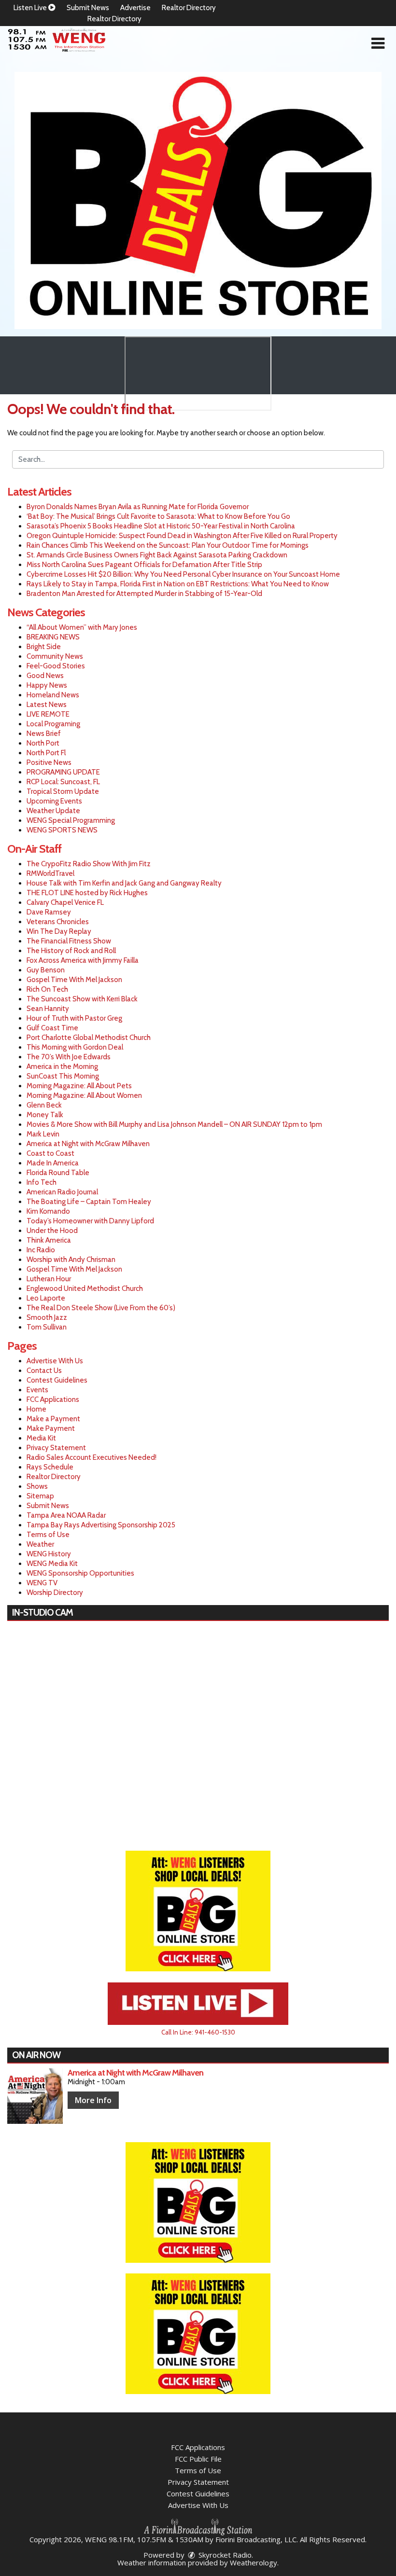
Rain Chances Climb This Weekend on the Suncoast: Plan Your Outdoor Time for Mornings (168, 545)
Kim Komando (48, 1211)
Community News (55, 656)
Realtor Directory (189, 8)
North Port (43, 743)
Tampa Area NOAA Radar (66, 1515)
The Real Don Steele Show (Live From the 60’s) (101, 1308)
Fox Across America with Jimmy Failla (83, 960)
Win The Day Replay (59, 931)
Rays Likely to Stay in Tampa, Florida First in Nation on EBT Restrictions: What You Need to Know (178, 584)
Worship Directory (55, 1593)
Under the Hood (52, 1231)
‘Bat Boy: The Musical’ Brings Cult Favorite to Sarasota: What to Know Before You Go (158, 516)
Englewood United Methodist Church (85, 1288)
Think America (49, 1240)
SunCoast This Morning (63, 1076)
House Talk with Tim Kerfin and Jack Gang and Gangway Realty (124, 883)
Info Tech (42, 1182)
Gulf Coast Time (52, 1028)
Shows (37, 1486)
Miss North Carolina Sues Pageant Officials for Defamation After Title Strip (144, 565)
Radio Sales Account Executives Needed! (92, 1457)
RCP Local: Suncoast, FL (63, 782)
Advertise (135, 8)
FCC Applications (53, 1399)
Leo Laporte (46, 1298)
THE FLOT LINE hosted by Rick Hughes (87, 893)
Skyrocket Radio (224, 2555)
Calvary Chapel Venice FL (65, 902)
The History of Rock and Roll (71, 951)
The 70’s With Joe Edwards (69, 1057)
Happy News (47, 685)
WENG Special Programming (71, 820)
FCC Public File (198, 2459)
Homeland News (53, 695)
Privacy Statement (56, 1448)
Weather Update (53, 811)
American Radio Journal (62, 1192)
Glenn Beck (44, 1105)
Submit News (88, 8)
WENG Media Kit (52, 1564)
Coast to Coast (50, 1153)
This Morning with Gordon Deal (75, 1047)
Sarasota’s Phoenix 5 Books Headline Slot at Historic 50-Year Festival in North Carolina (161, 526)
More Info (93, 2100)
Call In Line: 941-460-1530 (198, 2032)
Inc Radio (41, 1250)
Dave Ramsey (49, 912)
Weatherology (254, 2562)
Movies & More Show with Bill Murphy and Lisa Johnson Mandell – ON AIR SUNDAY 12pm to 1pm (174, 1124)
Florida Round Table (58, 1173)
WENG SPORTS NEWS (62, 830)
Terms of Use (48, 1535)
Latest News (47, 705)
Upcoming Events (54, 801)
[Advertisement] (198, 201)
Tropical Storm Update (63, 791)
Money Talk (45, 1115)
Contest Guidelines (57, 1380)
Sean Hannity (48, 1009)
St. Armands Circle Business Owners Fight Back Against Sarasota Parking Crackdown (157, 555)
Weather (40, 1544)
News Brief (44, 734)
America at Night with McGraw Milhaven (88, 1144)
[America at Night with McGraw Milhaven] (35, 2096)
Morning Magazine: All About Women (84, 1095)
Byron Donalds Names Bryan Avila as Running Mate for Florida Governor (138, 507)
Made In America (53, 1163)
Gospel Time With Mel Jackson (74, 980)
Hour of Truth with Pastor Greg (74, 1018)
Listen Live (31, 8)
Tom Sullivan (47, 1327)
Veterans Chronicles (58, 922)
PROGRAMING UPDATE (63, 772)
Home (36, 1409)
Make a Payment (53, 1419)
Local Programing (53, 724)
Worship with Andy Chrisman (71, 1260)
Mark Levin (43, 1134)
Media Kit (41, 1438)
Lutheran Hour (49, 1279)
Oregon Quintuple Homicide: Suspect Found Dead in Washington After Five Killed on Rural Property (182, 536)
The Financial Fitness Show (69, 941)
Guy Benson (46, 970)
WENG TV (42, 1583)
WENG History (49, 1554)
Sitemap (40, 1496)
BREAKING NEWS (53, 637)
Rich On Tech (47, 989)
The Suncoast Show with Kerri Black (82, 999)
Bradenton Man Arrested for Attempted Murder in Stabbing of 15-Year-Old (144, 594)
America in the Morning (62, 1066)
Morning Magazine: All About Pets (79, 1086)
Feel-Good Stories (56, 666)
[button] (378, 43)
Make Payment (51, 1428)
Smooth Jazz (47, 1317)
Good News (45, 676)
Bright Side (44, 647)
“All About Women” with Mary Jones (82, 627)
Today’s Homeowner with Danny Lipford (90, 1221)
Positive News (49, 762)
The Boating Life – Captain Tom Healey (89, 1202)
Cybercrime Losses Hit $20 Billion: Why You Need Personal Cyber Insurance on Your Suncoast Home (183, 574)
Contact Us (44, 1371)
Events (37, 1390)
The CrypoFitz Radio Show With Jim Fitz (89, 864)
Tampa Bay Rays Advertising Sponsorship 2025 (101, 1525)
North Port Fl (46, 753)
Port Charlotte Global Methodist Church (89, 1038)
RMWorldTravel (50, 873)
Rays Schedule (50, 1467)
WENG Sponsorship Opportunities (80, 1573)
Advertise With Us (55, 1361)
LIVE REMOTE (48, 714)
